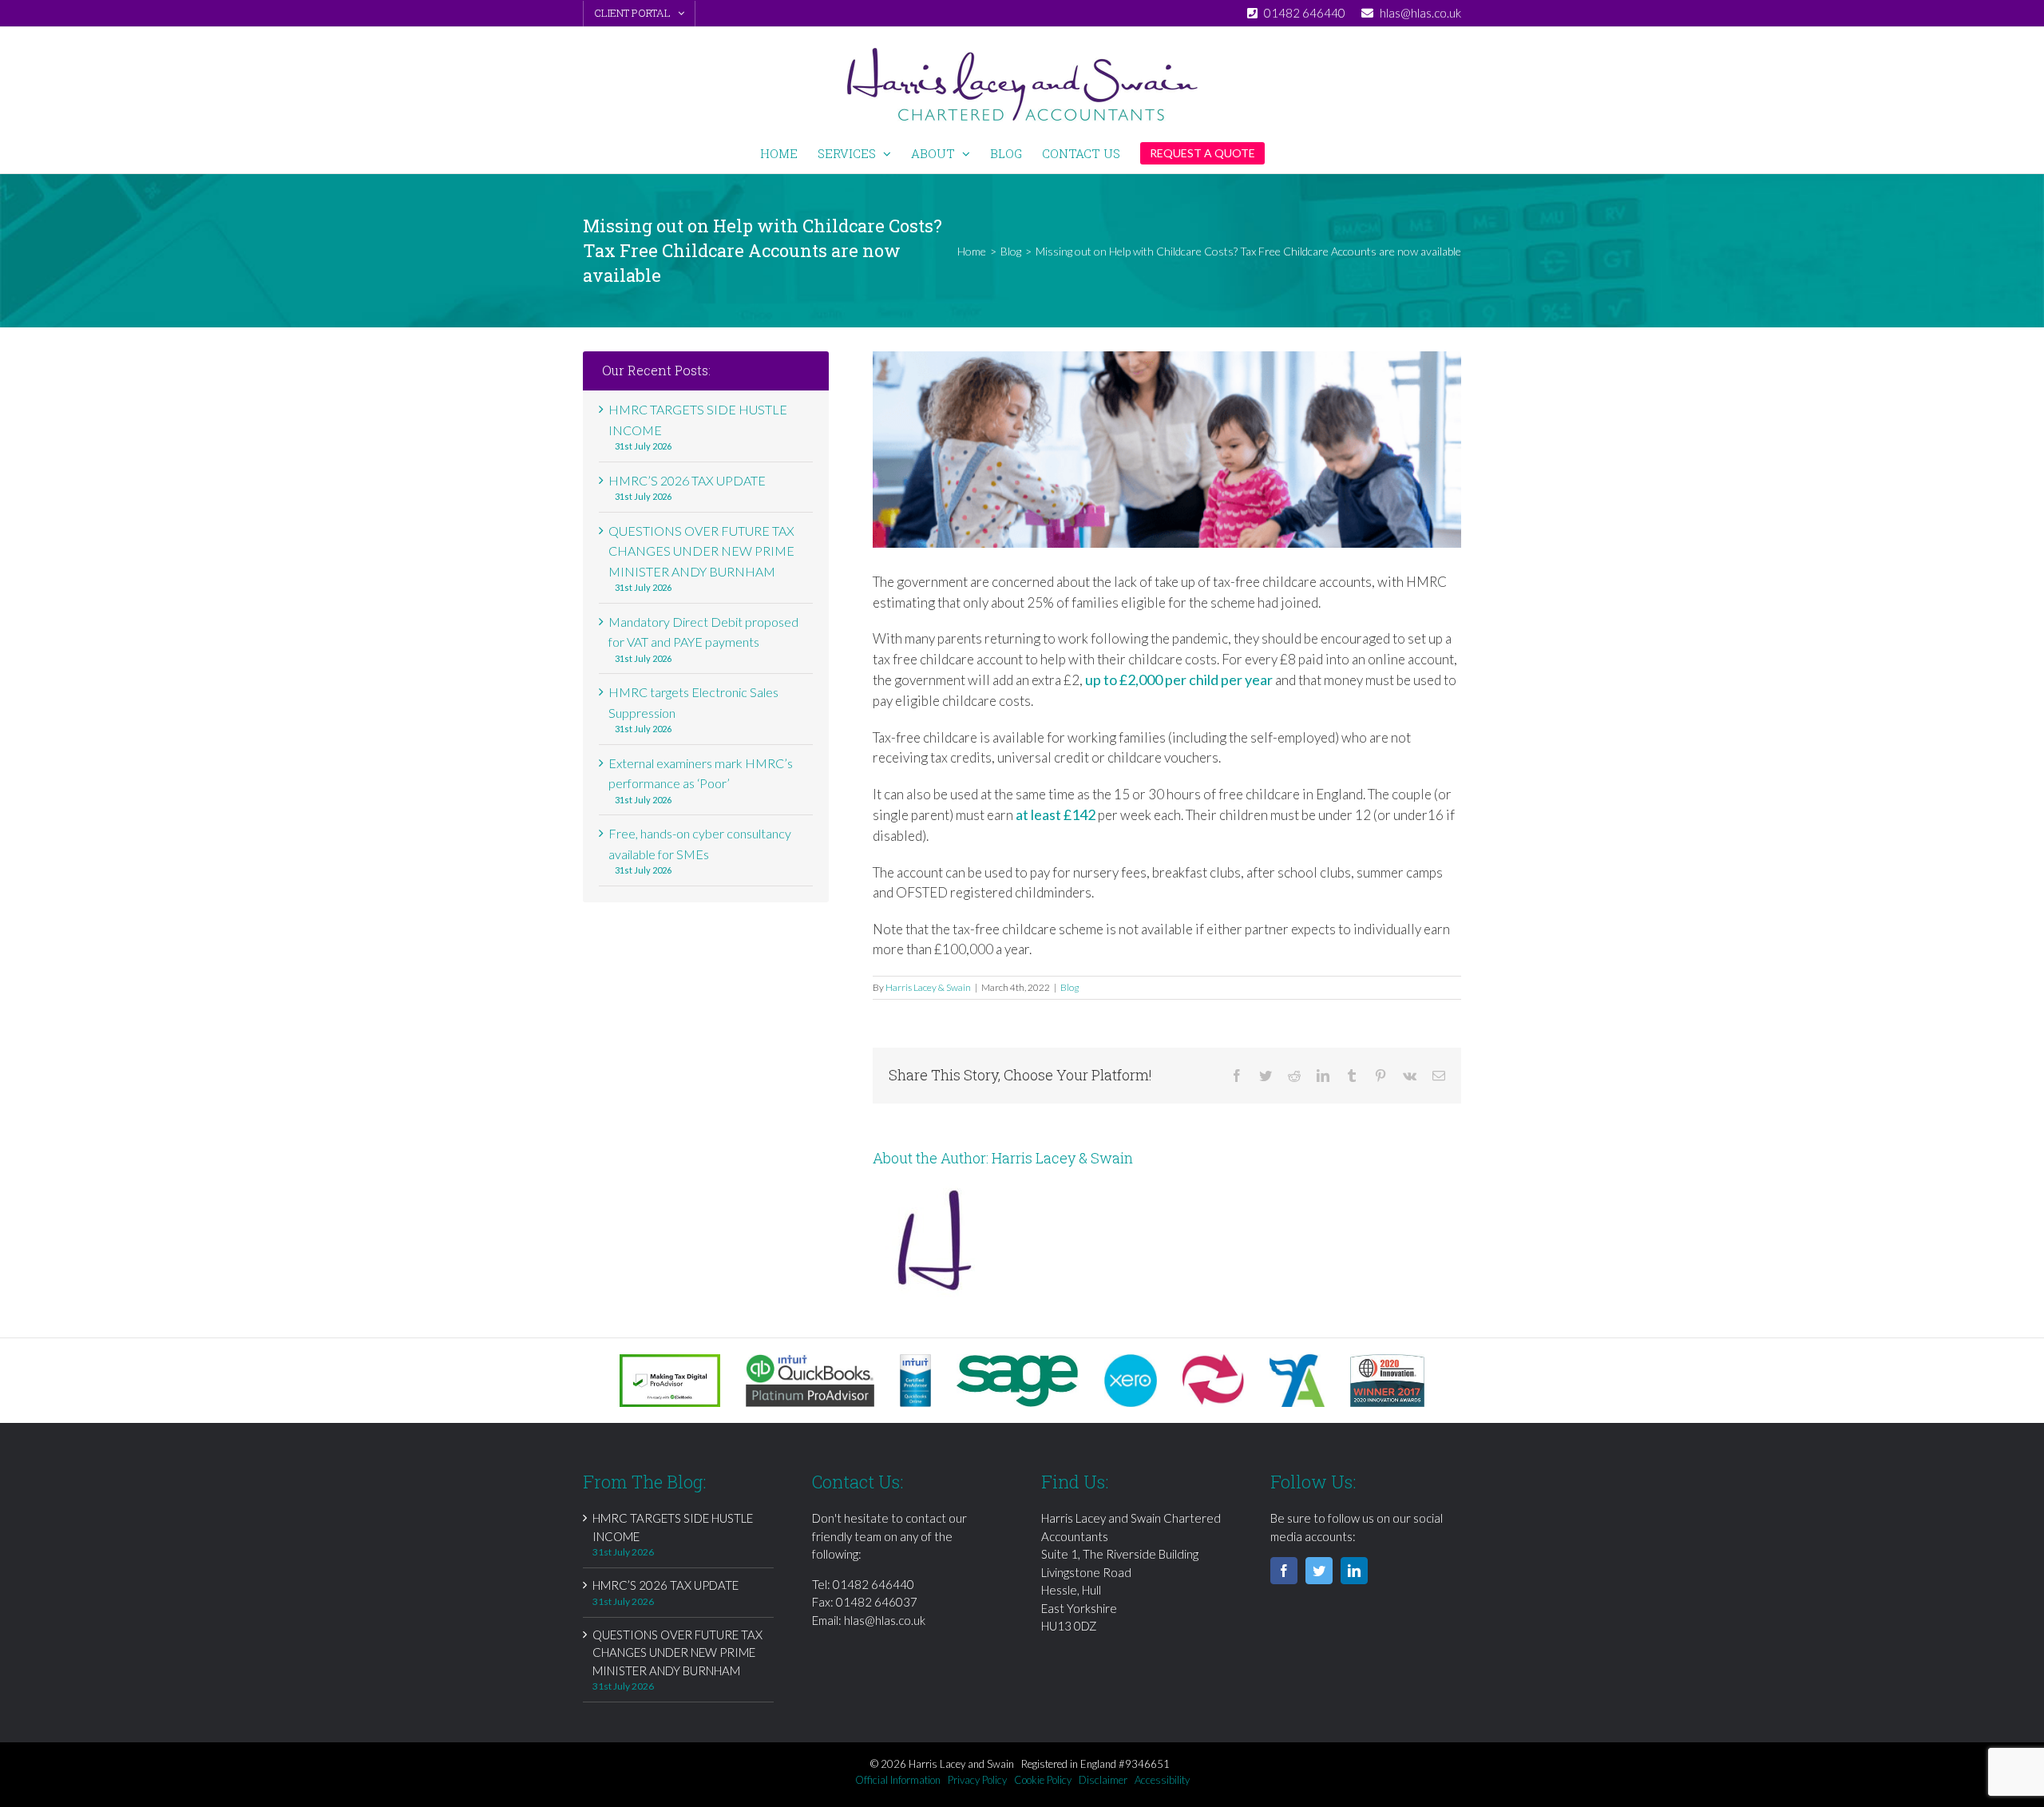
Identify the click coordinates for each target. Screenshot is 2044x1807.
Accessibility (1162, 1780)
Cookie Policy (1043, 1780)
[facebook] (1284, 1571)
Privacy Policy (977, 1780)
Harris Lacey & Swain (928, 987)
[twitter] (1319, 1571)
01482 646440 (873, 1584)
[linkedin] (1354, 1571)
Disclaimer (1103, 1780)
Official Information (898, 1780)
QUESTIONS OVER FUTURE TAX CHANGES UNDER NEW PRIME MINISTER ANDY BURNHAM (701, 551)
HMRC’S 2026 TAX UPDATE (687, 480)
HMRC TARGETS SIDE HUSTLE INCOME (673, 1527)
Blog (1070, 987)
